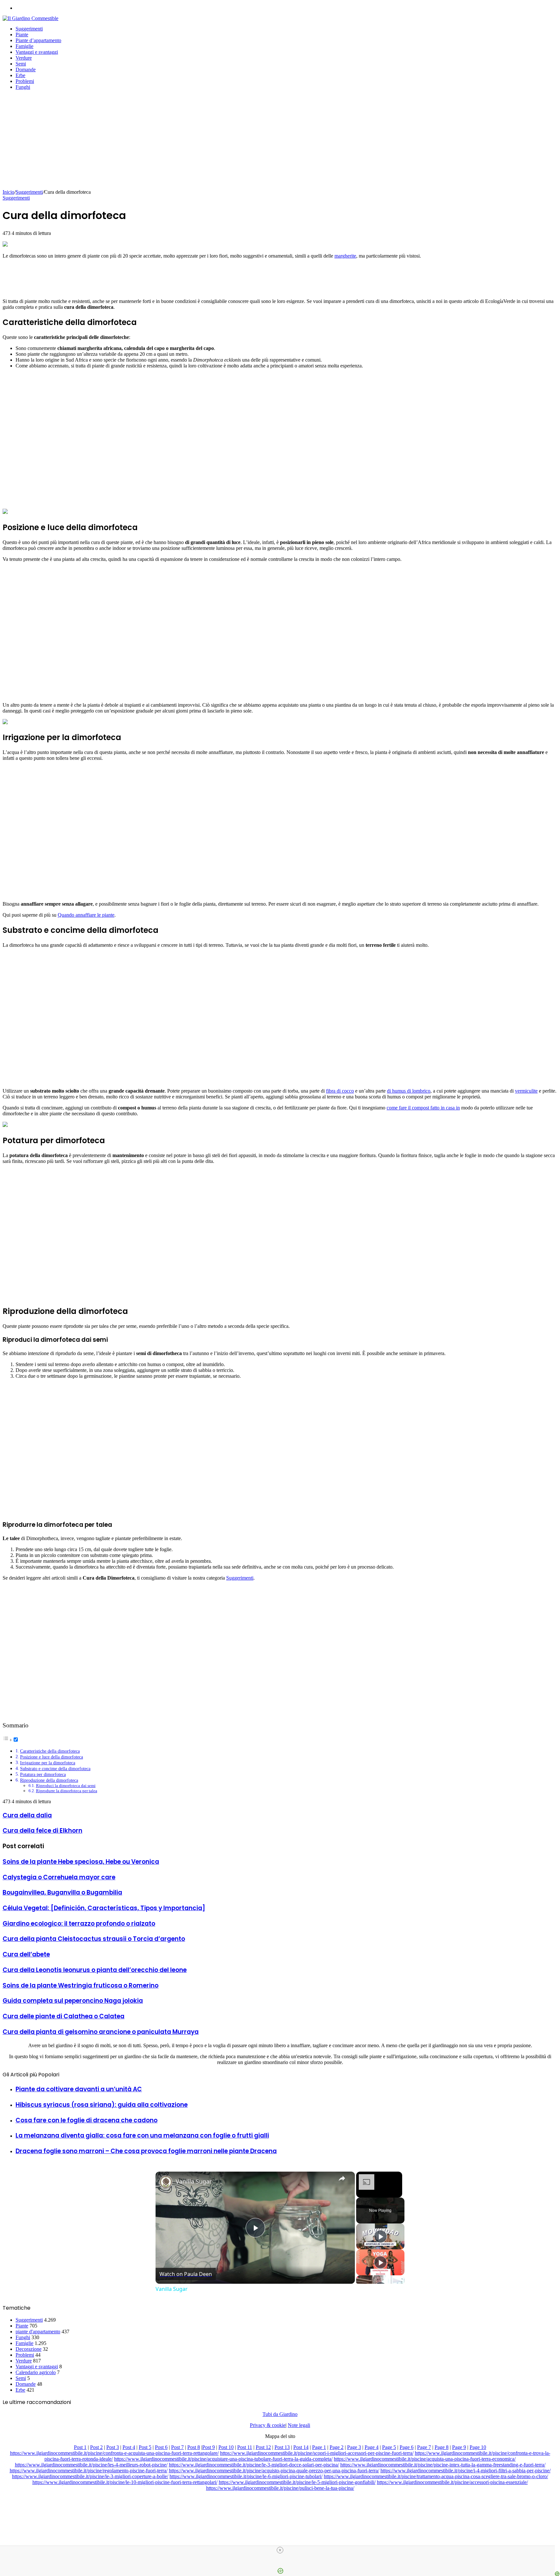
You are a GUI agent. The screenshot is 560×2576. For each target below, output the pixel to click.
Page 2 (337, 2447)
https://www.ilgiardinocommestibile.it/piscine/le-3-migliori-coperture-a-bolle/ (90, 2476)
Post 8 (194, 2447)
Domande (26, 70)
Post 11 (245, 2447)
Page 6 (407, 2447)
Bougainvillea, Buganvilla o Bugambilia (62, 1892)
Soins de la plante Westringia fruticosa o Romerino (81, 1985)
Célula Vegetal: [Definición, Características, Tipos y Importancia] (104, 1908)
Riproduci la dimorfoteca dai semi (66, 1786)
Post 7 (177, 2447)
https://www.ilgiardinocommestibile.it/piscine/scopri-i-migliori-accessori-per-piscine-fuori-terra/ (317, 2453)
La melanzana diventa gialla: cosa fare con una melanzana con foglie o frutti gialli (142, 2135)
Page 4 (372, 2447)
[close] (280, 2550)
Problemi (25, 81)
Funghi (23, 87)
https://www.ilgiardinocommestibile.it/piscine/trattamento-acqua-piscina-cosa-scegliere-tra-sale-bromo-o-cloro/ (436, 2476)
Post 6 (161, 2447)
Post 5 (145, 2447)
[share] (342, 2178)
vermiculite (526, 1091)
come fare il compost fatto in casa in (423, 1108)
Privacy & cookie (268, 2425)
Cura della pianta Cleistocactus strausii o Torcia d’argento (94, 1939)
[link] (166, 2182)
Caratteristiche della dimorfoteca (50, 1751)
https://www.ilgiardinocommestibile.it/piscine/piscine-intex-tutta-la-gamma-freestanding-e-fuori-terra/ (443, 2465)
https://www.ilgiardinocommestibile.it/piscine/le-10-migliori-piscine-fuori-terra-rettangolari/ (125, 2482)
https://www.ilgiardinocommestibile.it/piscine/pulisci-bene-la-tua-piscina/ (280, 2488)
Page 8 (442, 2447)
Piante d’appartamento (38, 40)
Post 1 (80, 2447)
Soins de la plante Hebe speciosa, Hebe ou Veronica (81, 1862)
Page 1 (319, 2447)
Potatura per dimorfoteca (43, 1774)
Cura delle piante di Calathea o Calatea (64, 2016)
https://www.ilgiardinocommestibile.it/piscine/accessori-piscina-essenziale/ (452, 2482)
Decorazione (29, 2349)
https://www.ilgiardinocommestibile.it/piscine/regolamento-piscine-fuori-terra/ (89, 2471)
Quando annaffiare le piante (86, 915)
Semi (21, 64)
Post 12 (263, 2447)
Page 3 (354, 2447)
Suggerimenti (29, 29)
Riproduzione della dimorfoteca (49, 1780)
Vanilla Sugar (194, 2181)
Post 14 (301, 2447)
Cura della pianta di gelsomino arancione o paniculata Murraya (101, 2032)
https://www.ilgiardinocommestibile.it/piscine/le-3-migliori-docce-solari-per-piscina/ (254, 2465)
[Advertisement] (280, 141)
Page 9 (459, 2447)
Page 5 (389, 2447)
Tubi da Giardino (280, 2414)
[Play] (380, 2236)
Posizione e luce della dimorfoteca (52, 1757)
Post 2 (96, 2447)
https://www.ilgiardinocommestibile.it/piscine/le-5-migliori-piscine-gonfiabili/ (297, 2482)
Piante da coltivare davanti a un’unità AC (79, 2089)
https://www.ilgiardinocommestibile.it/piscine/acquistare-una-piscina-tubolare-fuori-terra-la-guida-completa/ (223, 2459)
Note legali (299, 2425)
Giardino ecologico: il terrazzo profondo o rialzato (79, 1924)
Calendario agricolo (36, 2372)
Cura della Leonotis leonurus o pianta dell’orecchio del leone (95, 1970)
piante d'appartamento (38, 2332)
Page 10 (478, 2447)
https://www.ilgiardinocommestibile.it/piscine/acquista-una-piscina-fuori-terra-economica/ (425, 2459)
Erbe (20, 75)
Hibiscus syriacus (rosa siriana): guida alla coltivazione (102, 2105)
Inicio (8, 192)
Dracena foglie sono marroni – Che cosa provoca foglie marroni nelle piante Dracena (146, 2151)
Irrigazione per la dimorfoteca (48, 1763)
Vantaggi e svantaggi (37, 52)
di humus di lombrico (409, 1091)
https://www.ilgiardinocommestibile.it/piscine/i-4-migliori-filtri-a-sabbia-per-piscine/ (466, 2471)
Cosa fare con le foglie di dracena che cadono (87, 2120)
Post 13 (282, 2447)
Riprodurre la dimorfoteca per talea (67, 1791)
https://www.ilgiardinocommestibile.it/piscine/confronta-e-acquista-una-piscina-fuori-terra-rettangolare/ (114, 2453)
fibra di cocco (340, 1091)
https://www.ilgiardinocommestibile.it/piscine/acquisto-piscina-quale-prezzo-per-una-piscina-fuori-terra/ (274, 2471)
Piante (22, 35)
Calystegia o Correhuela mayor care (59, 1877)
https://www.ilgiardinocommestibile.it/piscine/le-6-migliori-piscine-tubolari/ (246, 2476)
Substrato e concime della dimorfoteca (55, 1769)
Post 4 (129, 2447)
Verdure (24, 58)
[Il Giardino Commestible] (30, 18)
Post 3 (113, 2447)
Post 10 (226, 2447)
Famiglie (24, 46)
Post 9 (209, 2447)
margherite (345, 256)
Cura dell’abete (26, 1954)
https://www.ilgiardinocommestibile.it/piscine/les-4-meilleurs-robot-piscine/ (91, 2465)
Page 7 (424, 2447)
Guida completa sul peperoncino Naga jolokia (73, 2001)
